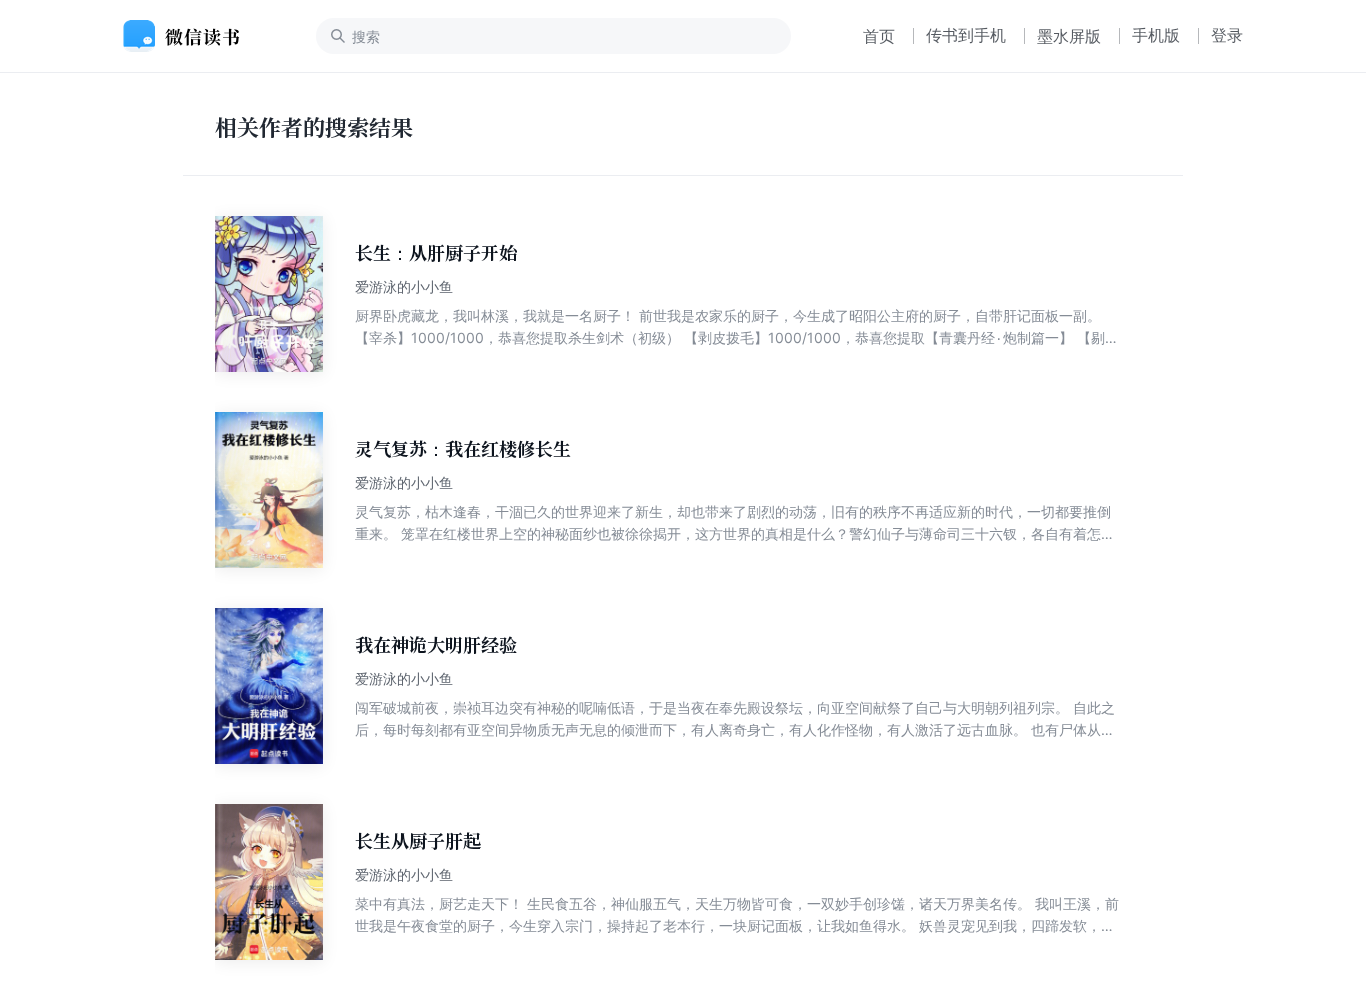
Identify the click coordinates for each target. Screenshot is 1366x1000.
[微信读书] (189, 36)
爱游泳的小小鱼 (404, 286)
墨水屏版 (1069, 36)
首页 (879, 36)
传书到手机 (966, 35)
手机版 (1156, 35)
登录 (1227, 35)
